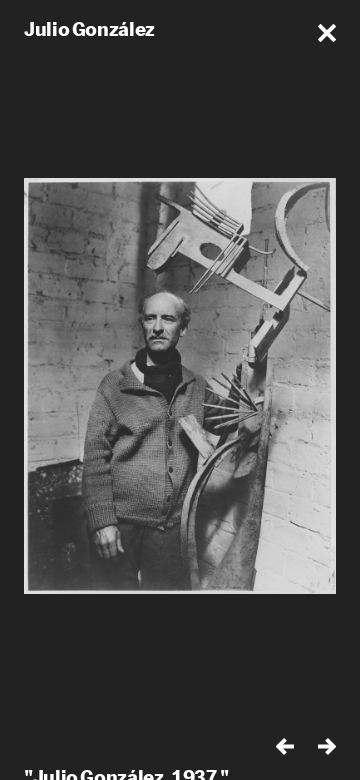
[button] (327, 33)
